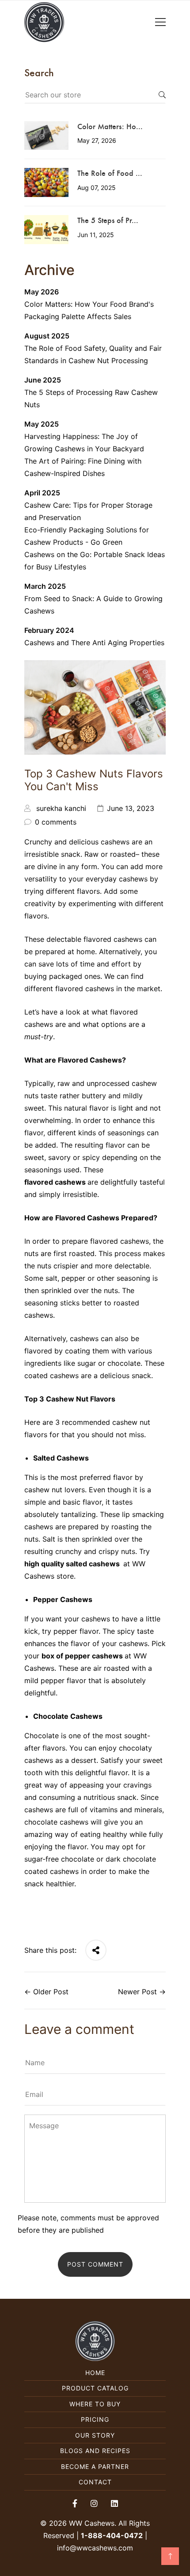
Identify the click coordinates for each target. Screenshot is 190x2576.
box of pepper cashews (82, 1656)
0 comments (56, 822)
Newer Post (137, 1992)
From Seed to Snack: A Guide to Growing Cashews (93, 605)
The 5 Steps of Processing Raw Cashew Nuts (91, 398)
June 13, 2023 (131, 808)
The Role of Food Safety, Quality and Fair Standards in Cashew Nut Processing (93, 354)
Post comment (95, 2264)
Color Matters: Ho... (110, 126)
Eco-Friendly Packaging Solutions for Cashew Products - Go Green (87, 536)
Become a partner (95, 2466)
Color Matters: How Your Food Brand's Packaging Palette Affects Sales (89, 310)
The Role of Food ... (110, 173)
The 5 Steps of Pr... (108, 220)
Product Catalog (95, 2388)
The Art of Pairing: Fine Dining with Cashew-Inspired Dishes (83, 467)
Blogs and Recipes (95, 2451)
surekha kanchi (61, 808)
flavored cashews (55, 1182)
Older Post (51, 1992)
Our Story (95, 2435)
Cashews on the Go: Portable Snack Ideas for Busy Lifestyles (95, 561)
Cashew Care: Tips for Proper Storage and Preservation (88, 511)
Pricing (95, 2419)
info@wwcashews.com (95, 2548)
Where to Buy (95, 2404)
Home (95, 2373)
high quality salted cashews (74, 1564)
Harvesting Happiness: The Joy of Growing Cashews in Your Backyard (84, 442)
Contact (95, 2482)
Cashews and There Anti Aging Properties (94, 643)
